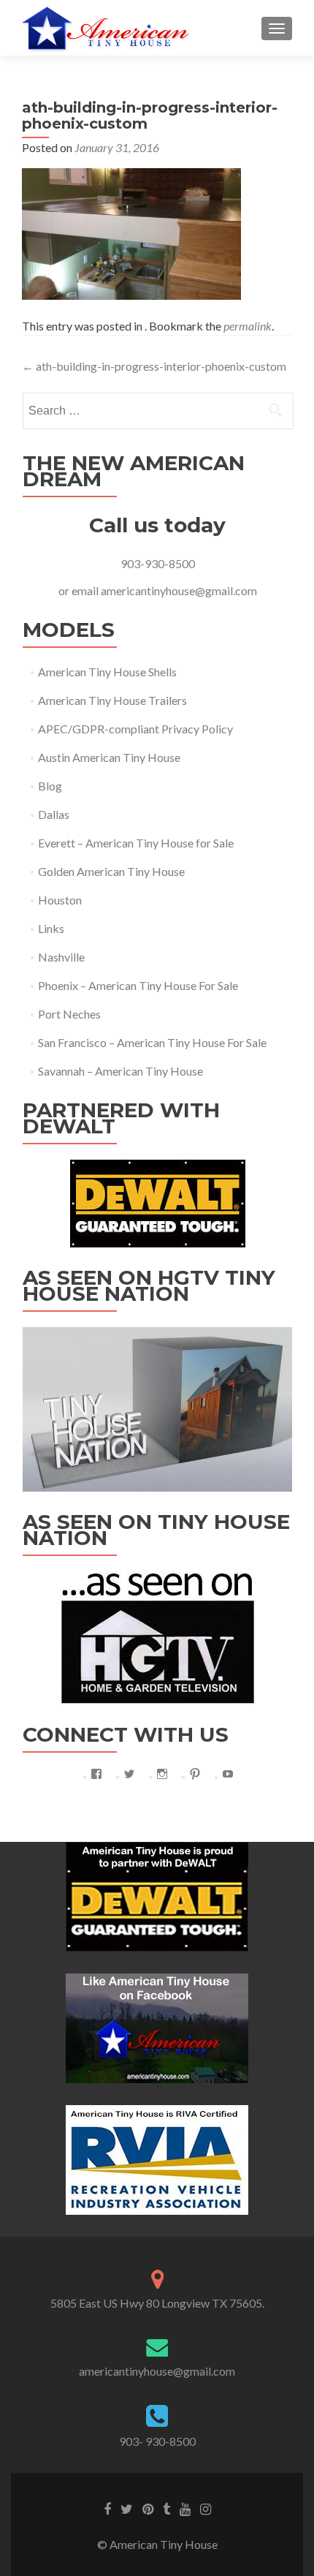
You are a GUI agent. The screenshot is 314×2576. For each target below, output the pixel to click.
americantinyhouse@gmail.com (179, 590)
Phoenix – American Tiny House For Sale (138, 985)
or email (80, 590)
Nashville (61, 957)
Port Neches (69, 1014)
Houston (60, 900)
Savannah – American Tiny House (120, 1071)
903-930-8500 (158, 563)
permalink (248, 326)
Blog (50, 786)
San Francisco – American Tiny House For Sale (152, 1042)
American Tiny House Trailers (112, 700)
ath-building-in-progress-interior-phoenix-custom (154, 366)
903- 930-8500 (157, 2441)
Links (51, 928)
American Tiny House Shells (107, 672)
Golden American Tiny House (111, 871)
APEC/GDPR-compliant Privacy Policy (135, 729)
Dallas (54, 814)
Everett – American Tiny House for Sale (136, 843)
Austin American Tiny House (109, 757)
